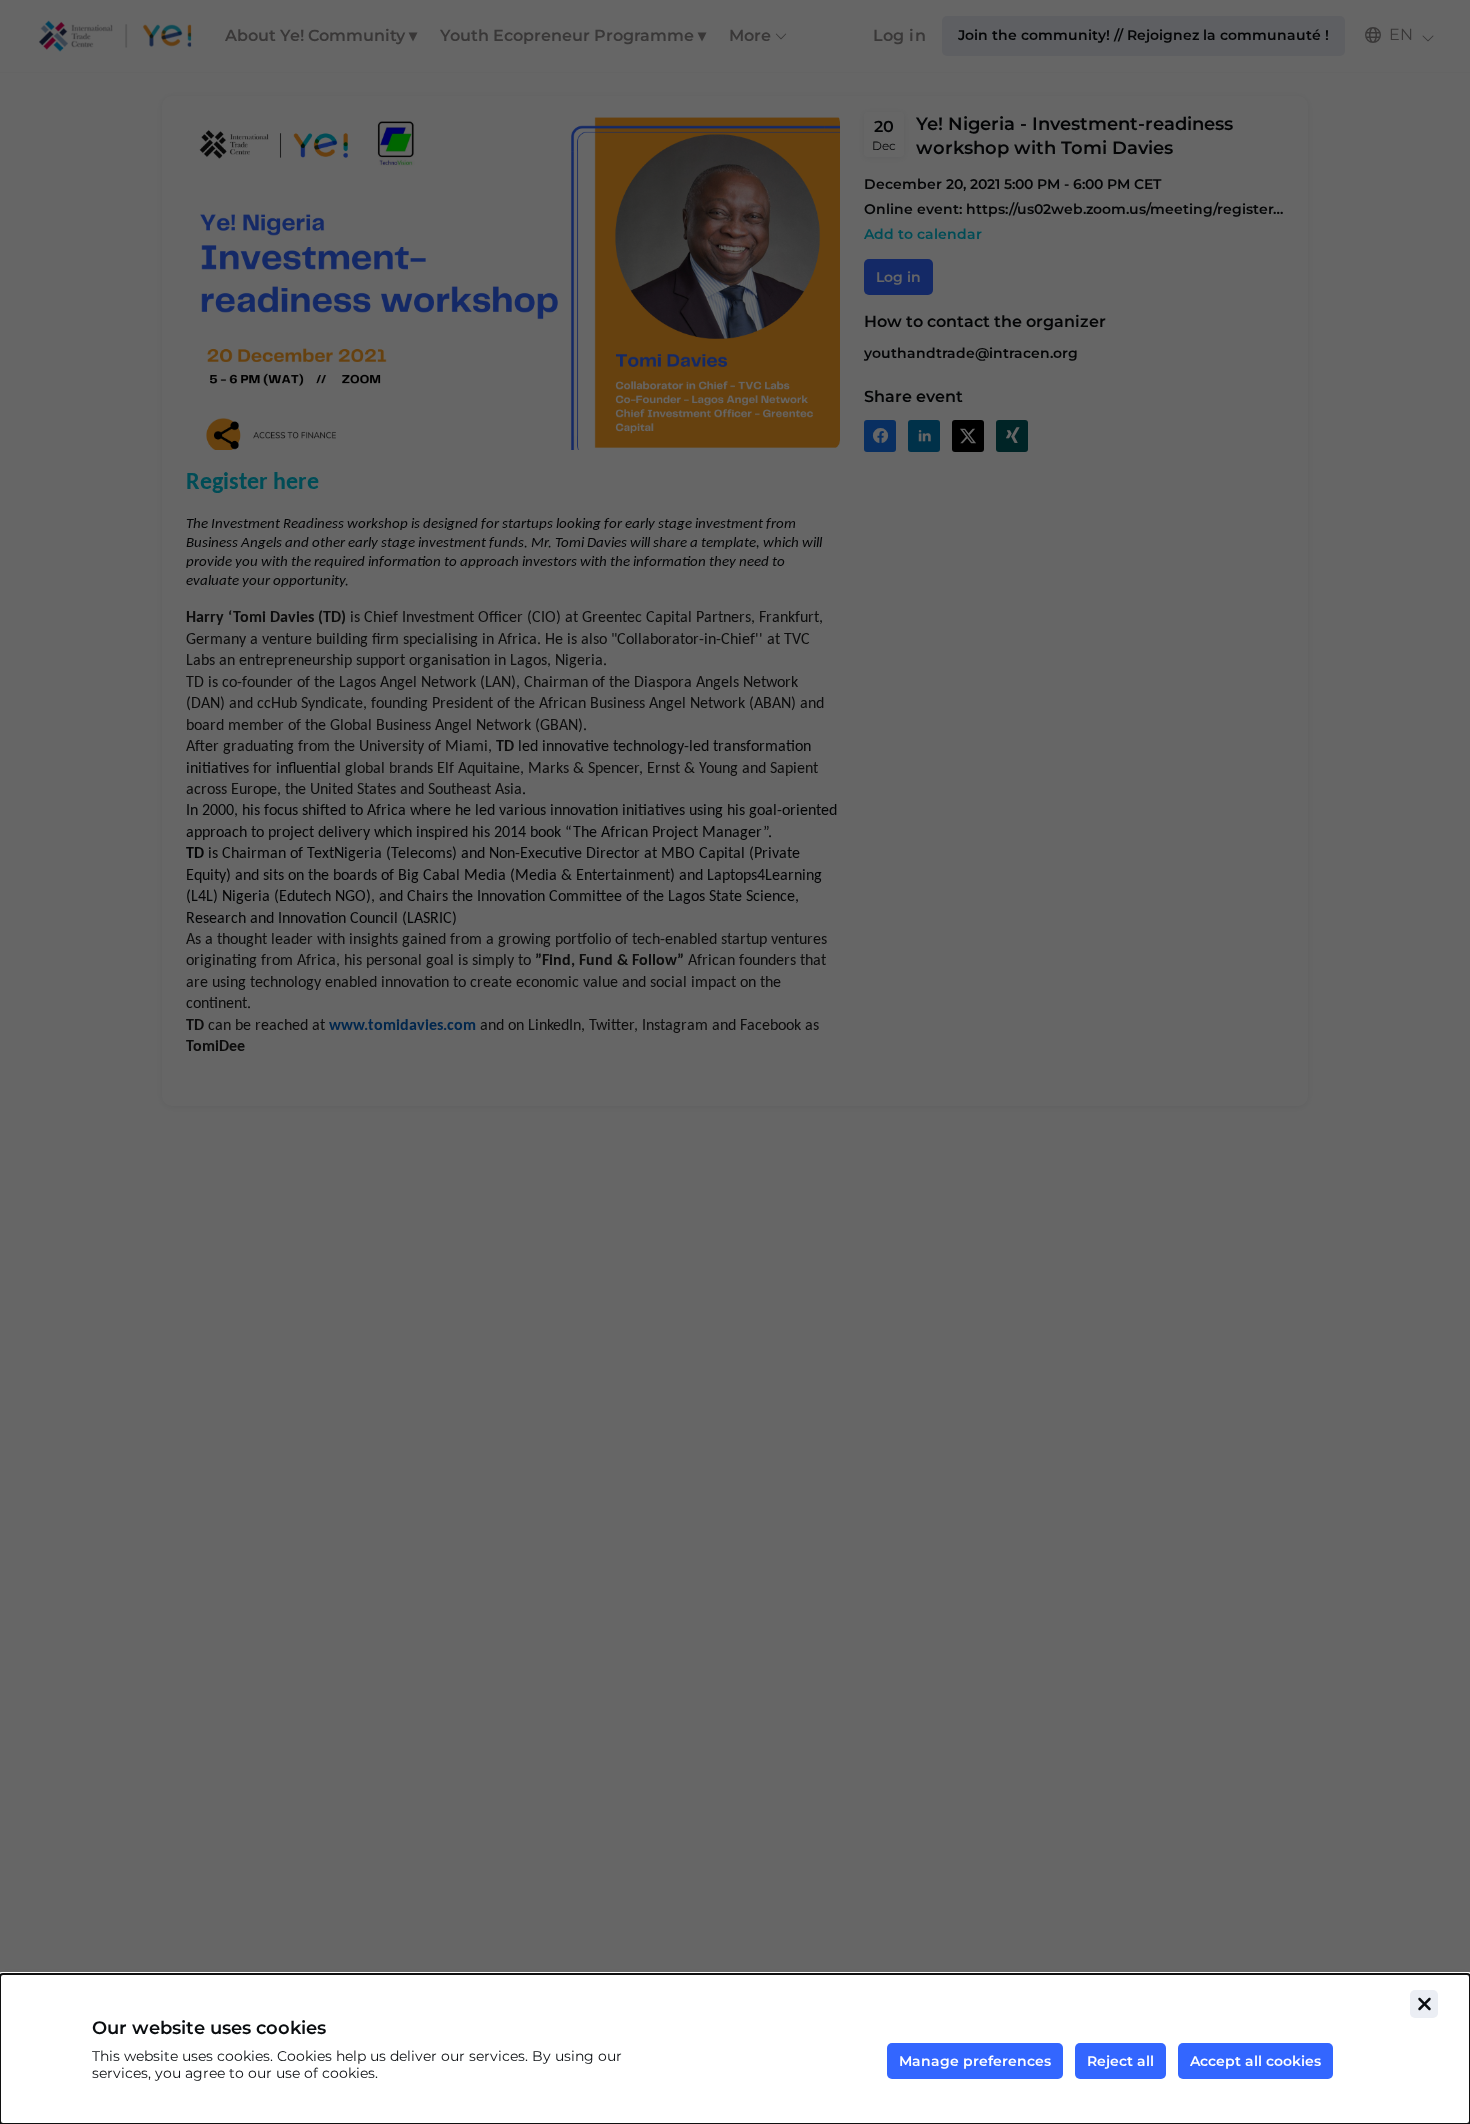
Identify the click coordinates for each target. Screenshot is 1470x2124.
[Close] (1424, 2004)
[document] (735, 2049)
